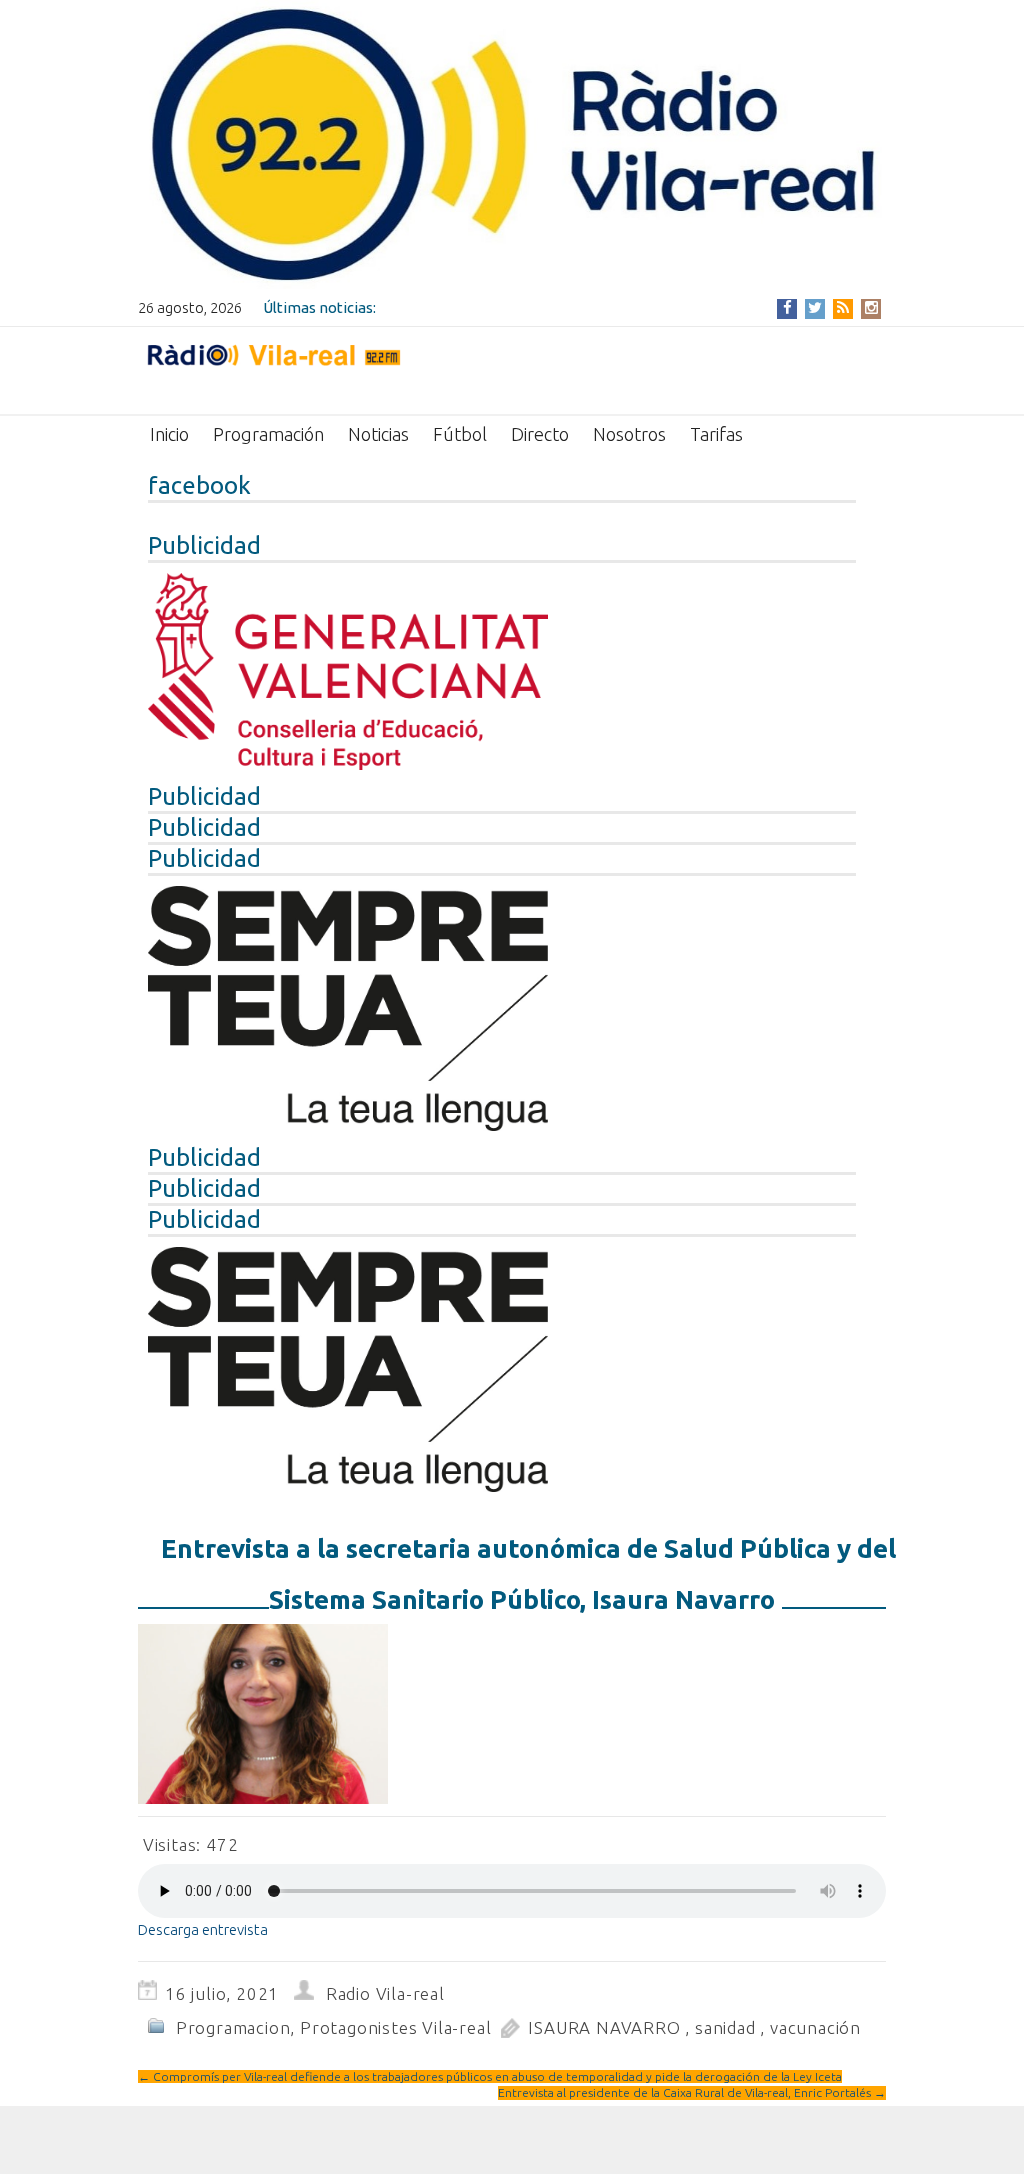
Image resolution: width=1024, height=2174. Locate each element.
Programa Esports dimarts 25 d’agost (508, 307)
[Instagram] (871, 307)
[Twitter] (815, 307)
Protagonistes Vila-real (395, 2027)
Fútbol (460, 434)
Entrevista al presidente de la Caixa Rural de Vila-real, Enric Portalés (692, 2092)
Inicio (169, 434)
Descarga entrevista (203, 1929)
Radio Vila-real (385, 1993)
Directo (540, 434)
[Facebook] (787, 307)
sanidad (725, 2027)
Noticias (378, 434)
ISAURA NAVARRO (604, 2027)
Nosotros (629, 434)
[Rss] (843, 307)
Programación (268, 434)
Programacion (233, 2027)
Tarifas (716, 434)
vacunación (815, 2027)
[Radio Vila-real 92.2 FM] (273, 369)
